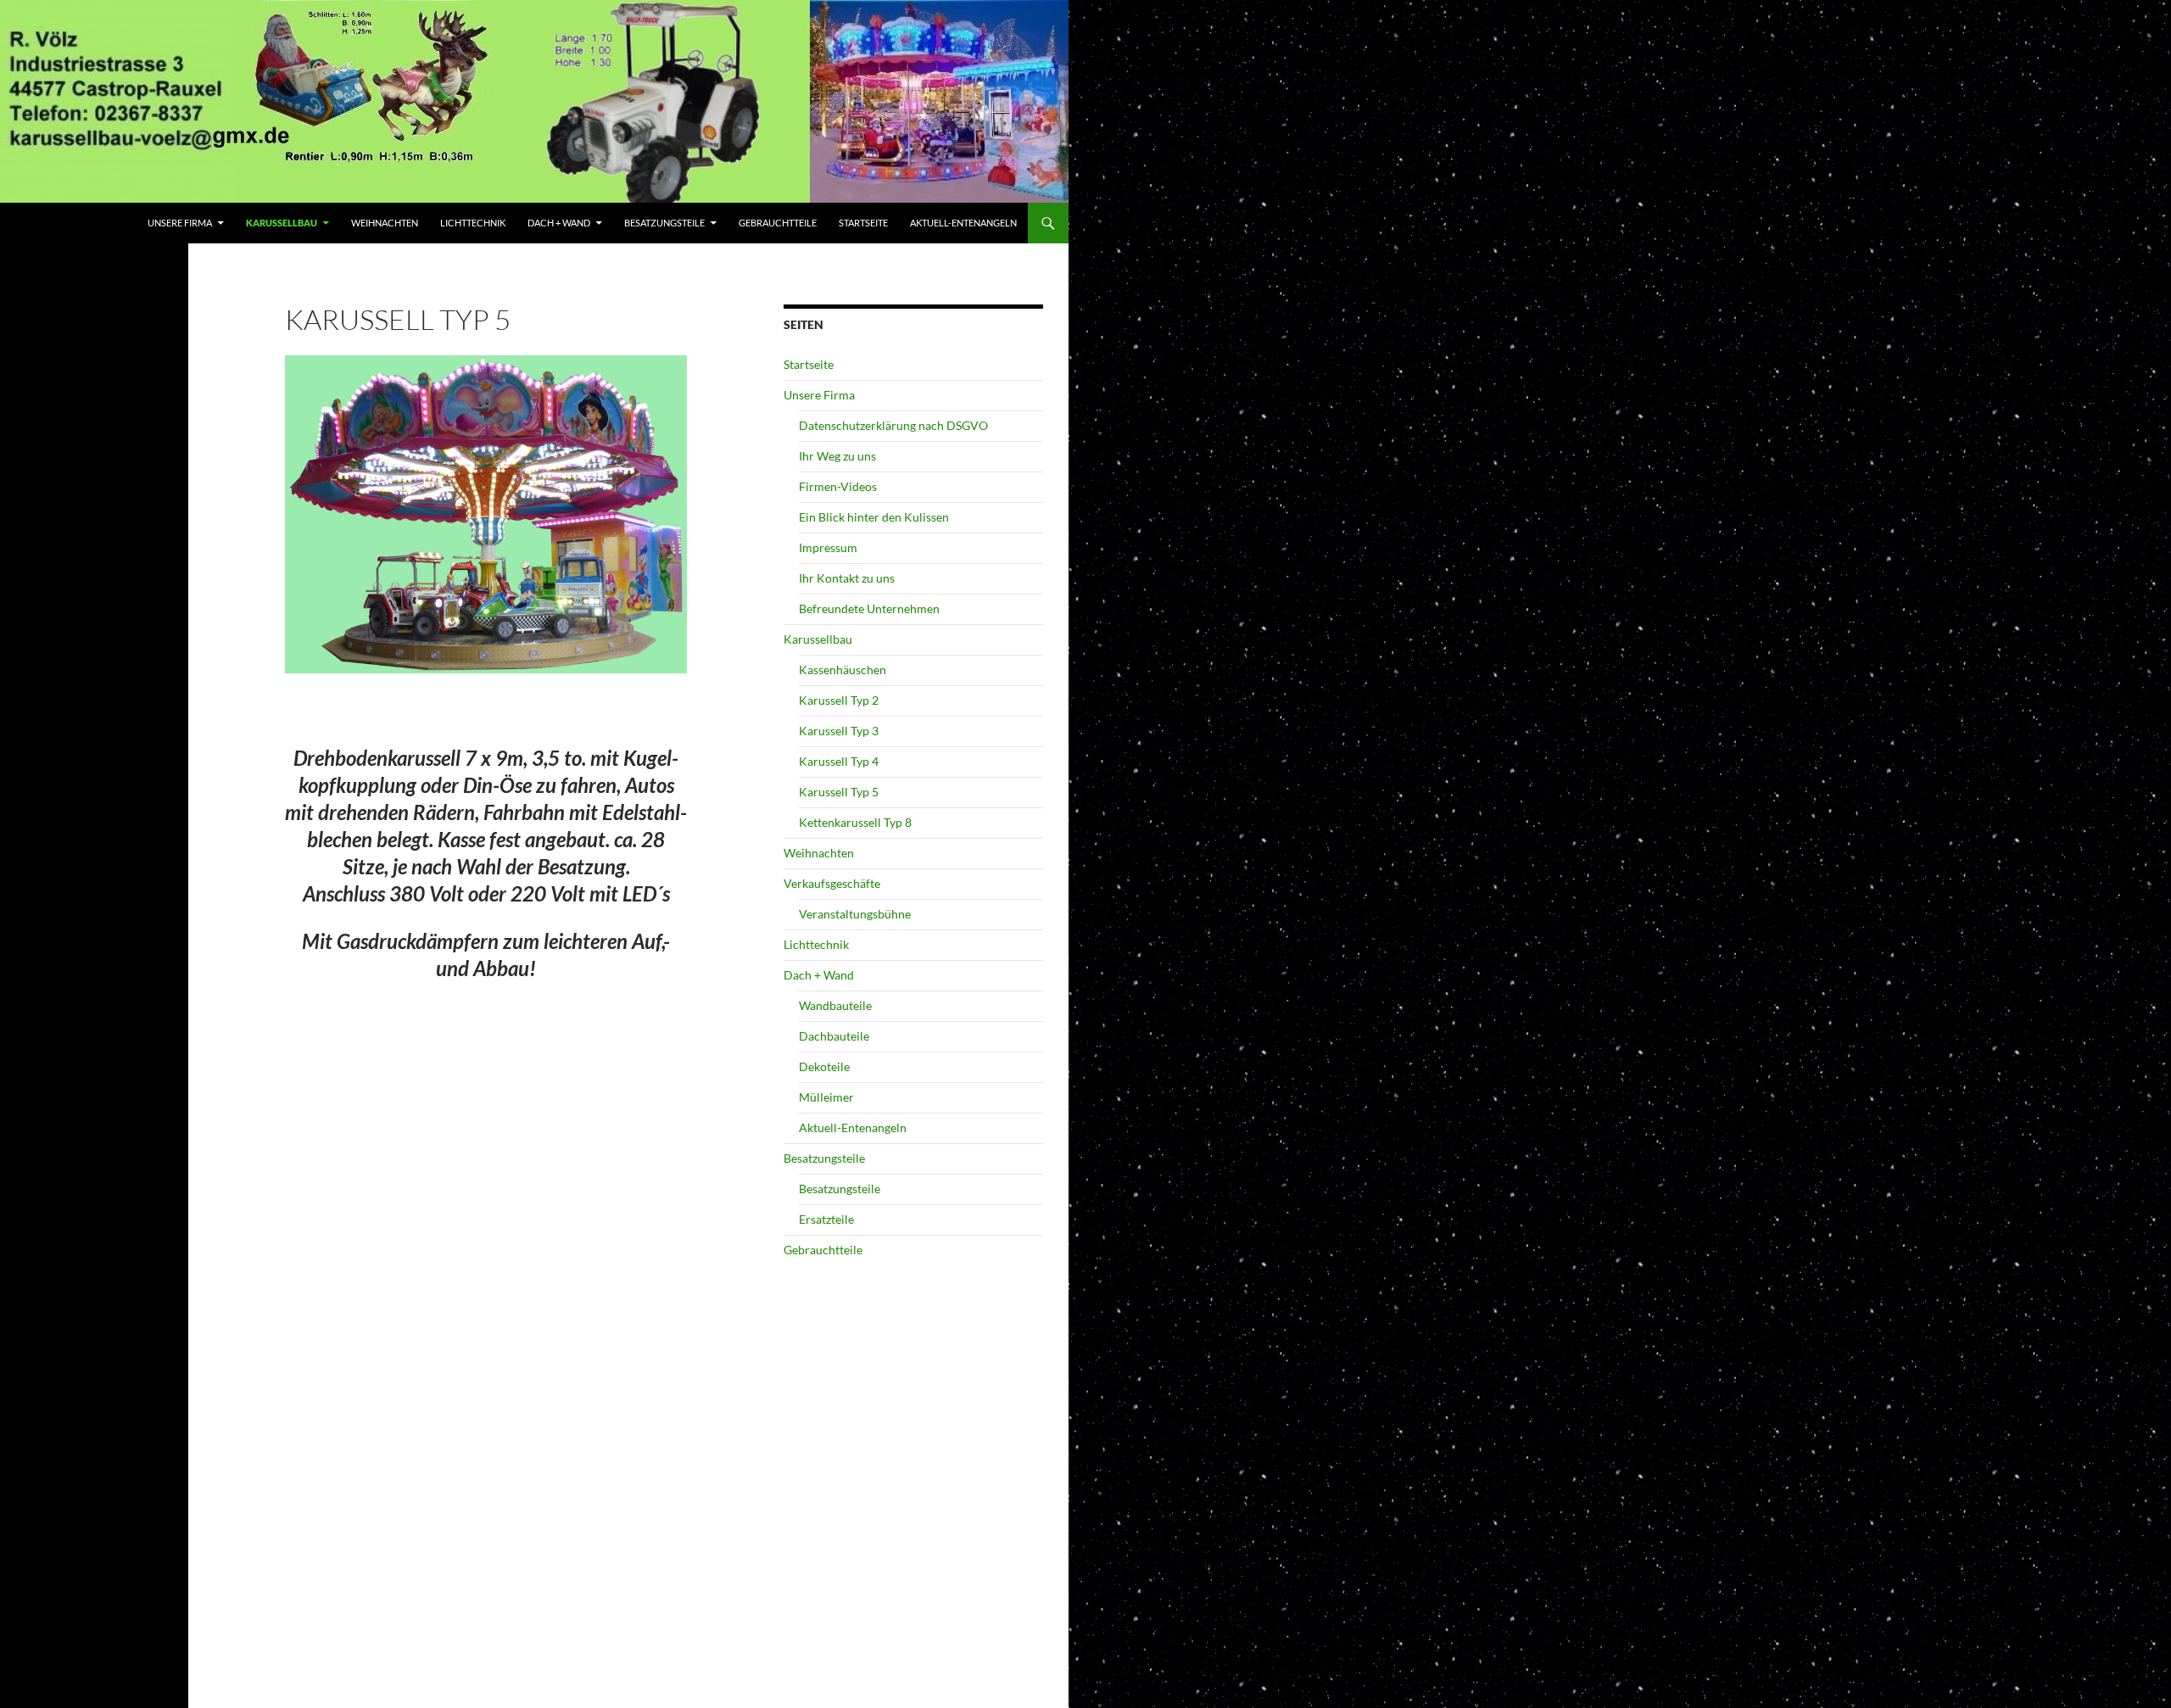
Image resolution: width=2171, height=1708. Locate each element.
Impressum (828, 547)
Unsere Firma (180, 223)
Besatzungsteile (664, 223)
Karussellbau (282, 223)
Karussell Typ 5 (839, 792)
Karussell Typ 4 (839, 761)
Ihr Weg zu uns (837, 456)
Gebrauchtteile (778, 223)
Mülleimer (826, 1097)
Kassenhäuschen (843, 670)
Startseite (863, 223)
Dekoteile (824, 1066)
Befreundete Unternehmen (869, 608)
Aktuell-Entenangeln (963, 223)
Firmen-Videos (838, 486)
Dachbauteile (834, 1036)
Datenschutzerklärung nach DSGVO (893, 425)
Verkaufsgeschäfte (832, 883)
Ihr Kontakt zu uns (847, 578)
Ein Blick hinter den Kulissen (874, 517)
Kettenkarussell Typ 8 (855, 822)
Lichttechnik (473, 223)
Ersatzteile (826, 1219)
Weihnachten (385, 223)
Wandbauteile (835, 1005)
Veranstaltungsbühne (855, 914)
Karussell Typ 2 (839, 700)
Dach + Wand (559, 223)
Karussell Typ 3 (839, 731)
